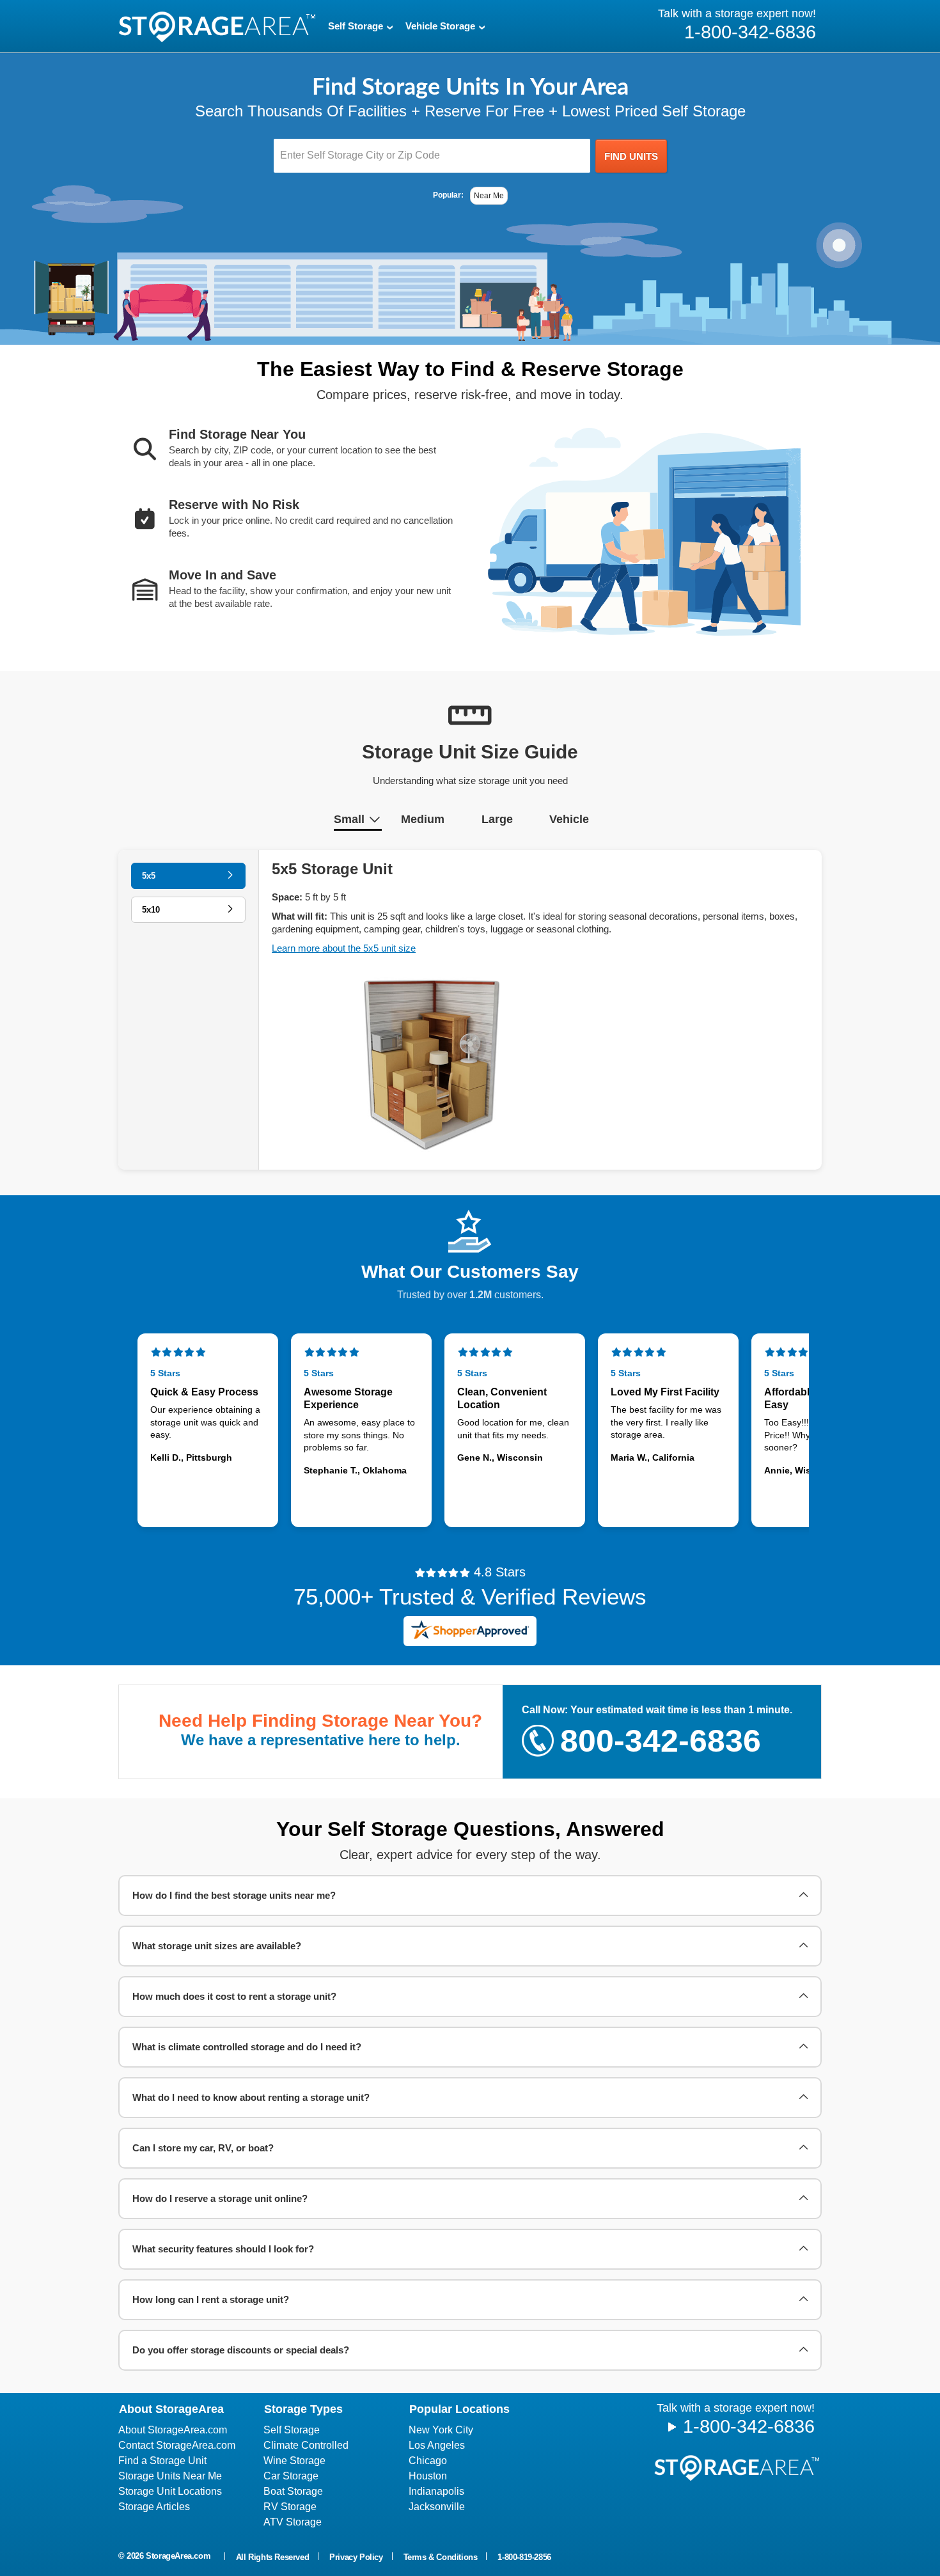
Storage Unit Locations (170, 2491)
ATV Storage (293, 2522)
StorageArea (217, 27)
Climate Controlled (306, 2445)
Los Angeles (437, 2445)
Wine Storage (294, 2461)
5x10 (151, 910)
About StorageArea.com (173, 2430)
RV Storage (290, 2507)
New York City (441, 2430)
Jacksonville (437, 2507)
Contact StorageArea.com (177, 2445)
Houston (428, 2476)
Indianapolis (436, 2491)
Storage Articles (154, 2507)
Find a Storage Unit (162, 2461)
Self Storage (292, 2430)
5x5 (149, 876)
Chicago (428, 2461)
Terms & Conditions (441, 2557)
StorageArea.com (178, 2556)
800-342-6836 (661, 1741)
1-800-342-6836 (749, 2426)
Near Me (489, 196)
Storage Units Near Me (170, 2476)
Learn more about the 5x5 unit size (344, 948)
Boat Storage (293, 2491)
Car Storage (291, 2476)
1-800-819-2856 (524, 2557)
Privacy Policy (356, 2557)
